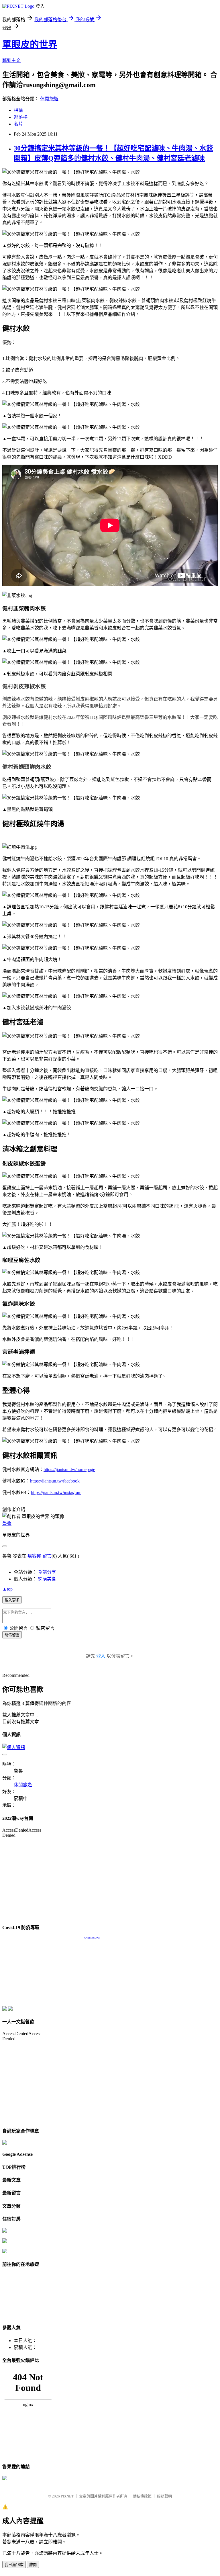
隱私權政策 (142, 2496)
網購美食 (47, 1579)
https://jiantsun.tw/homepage (69, 1469)
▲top (7, 1589)
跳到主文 (11, 60)
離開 (33, 2565)
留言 (47, 1556)
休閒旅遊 (49, 99)
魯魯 (7, 1523)
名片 (18, 124)
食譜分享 (47, 1572)
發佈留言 (12, 1635)
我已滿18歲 (14, 2565)
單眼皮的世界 (30, 44)
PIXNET (67, 2496)
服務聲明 (164, 2496)
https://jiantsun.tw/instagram (56, 1492)
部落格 (21, 117)
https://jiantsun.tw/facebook (55, 1481)
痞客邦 (34, 1556)
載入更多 (12, 1600)
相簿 (18, 110)
